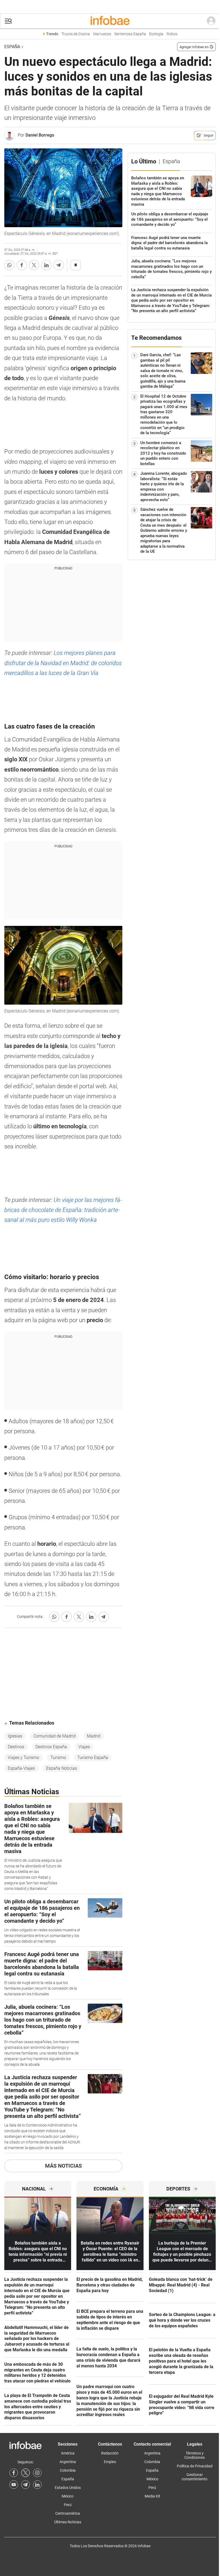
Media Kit (152, 2496)
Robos (172, 34)
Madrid (94, 1736)
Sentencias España (130, 34)
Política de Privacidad (195, 2466)
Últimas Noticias (68, 2522)
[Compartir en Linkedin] (46, 265)
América (68, 2453)
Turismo (58, 1758)
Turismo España (93, 1758)
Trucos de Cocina (76, 34)
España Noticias (62, 1768)
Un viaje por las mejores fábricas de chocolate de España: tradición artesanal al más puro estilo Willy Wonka (63, 1210)
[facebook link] (14, 2473)
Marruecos (102, 34)
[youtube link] (14, 2485)
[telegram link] (25, 2485)
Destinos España (51, 1747)
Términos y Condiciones (195, 2455)
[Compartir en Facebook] (22, 265)
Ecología (156, 34)
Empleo (110, 2462)
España (12, 47)
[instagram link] (37, 2473)
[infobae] (110, 21)
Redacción (110, 2453)
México (68, 2496)
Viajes (84, 1747)
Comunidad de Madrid (55, 1736)
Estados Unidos (68, 2488)
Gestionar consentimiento (195, 2477)
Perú (68, 2505)
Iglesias (15, 1736)
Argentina (68, 2462)
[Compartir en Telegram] (59, 265)
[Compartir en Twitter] (34, 265)
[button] (8, 21)
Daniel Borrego (40, 135)
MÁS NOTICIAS (63, 2166)
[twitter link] (25, 2473)
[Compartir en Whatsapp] (9, 265)
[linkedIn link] (37, 2485)
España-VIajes (21, 1768)
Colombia (68, 2470)
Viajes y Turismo (23, 1758)
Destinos (16, 1747)
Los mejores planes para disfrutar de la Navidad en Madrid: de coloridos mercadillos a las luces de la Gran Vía (63, 663)
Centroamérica (68, 2513)
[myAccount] (211, 21)
